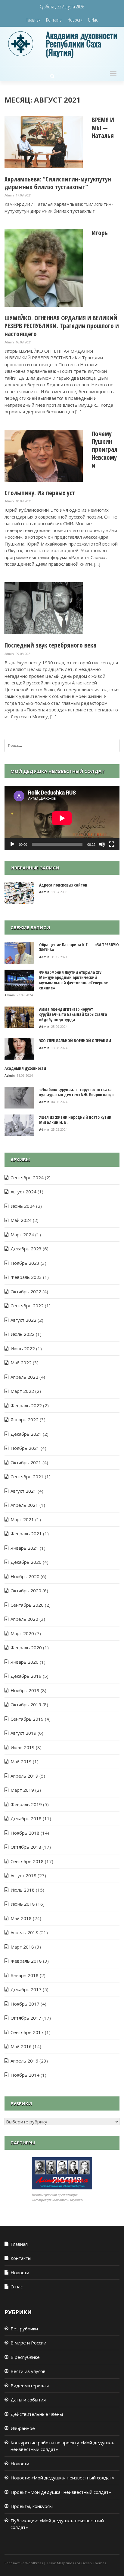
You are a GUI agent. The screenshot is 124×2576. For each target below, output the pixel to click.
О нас (93, 20)
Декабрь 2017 (26, 1989)
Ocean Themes (94, 2563)
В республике (25, 2357)
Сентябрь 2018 (27, 1861)
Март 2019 (22, 1790)
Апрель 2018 (24, 1932)
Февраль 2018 (26, 1961)
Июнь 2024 (23, 1206)
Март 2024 (22, 1234)
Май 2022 (21, 1363)
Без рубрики (24, 2329)
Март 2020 (22, 1633)
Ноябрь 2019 (25, 1690)
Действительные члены (37, 2414)
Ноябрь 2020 (25, 1576)
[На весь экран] (112, 844)
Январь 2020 (25, 1662)
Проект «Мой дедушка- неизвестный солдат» (61, 2492)
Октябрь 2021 (26, 1462)
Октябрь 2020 (26, 1590)
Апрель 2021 (24, 1505)
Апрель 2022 (24, 1377)
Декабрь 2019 (26, 1676)
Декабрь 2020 (26, 1562)
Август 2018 (23, 1875)
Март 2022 (22, 1391)
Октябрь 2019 (26, 1704)
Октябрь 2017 (26, 2018)
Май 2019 (21, 1761)
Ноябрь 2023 (25, 1263)
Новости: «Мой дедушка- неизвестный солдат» (62, 2478)
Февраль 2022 (26, 1405)
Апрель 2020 (24, 1619)
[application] (62, 818)
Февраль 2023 (26, 1277)
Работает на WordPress (24, 2563)
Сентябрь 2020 (27, 1605)
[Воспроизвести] (12, 844)
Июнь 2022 (23, 1348)
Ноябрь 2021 (25, 1448)
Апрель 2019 (24, 1776)
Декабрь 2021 (26, 1434)
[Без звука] (102, 844)
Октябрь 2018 (26, 1847)
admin (10, 195)
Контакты (54, 20)
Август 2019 (23, 1733)
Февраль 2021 (26, 1533)
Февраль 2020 (26, 1647)
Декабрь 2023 (26, 1249)
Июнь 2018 (23, 1904)
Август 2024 (23, 1192)
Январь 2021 (25, 1548)
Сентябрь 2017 (27, 2032)
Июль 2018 (23, 1890)
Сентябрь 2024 (27, 1177)
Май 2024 (21, 1220)
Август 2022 (23, 1320)
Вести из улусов (28, 2371)
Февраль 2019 (26, 1804)
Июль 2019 (23, 1747)
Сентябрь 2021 (27, 1476)
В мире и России (28, 2343)
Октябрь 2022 (26, 1291)
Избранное (23, 2428)
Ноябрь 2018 (25, 1833)
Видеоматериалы (30, 2386)
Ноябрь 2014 (25, 2075)
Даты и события (28, 2400)
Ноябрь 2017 (25, 2004)
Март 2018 (22, 1947)
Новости (75, 20)
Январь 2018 (25, 1975)
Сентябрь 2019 (27, 1719)
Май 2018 (21, 1918)
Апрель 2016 (24, 2061)
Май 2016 (21, 2046)
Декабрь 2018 (26, 1818)
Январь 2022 (25, 1420)
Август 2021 (23, 1491)
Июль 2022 (23, 1334)
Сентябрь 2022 (27, 1306)
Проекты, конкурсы (32, 2506)
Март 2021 (22, 1519)
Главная (34, 20)
